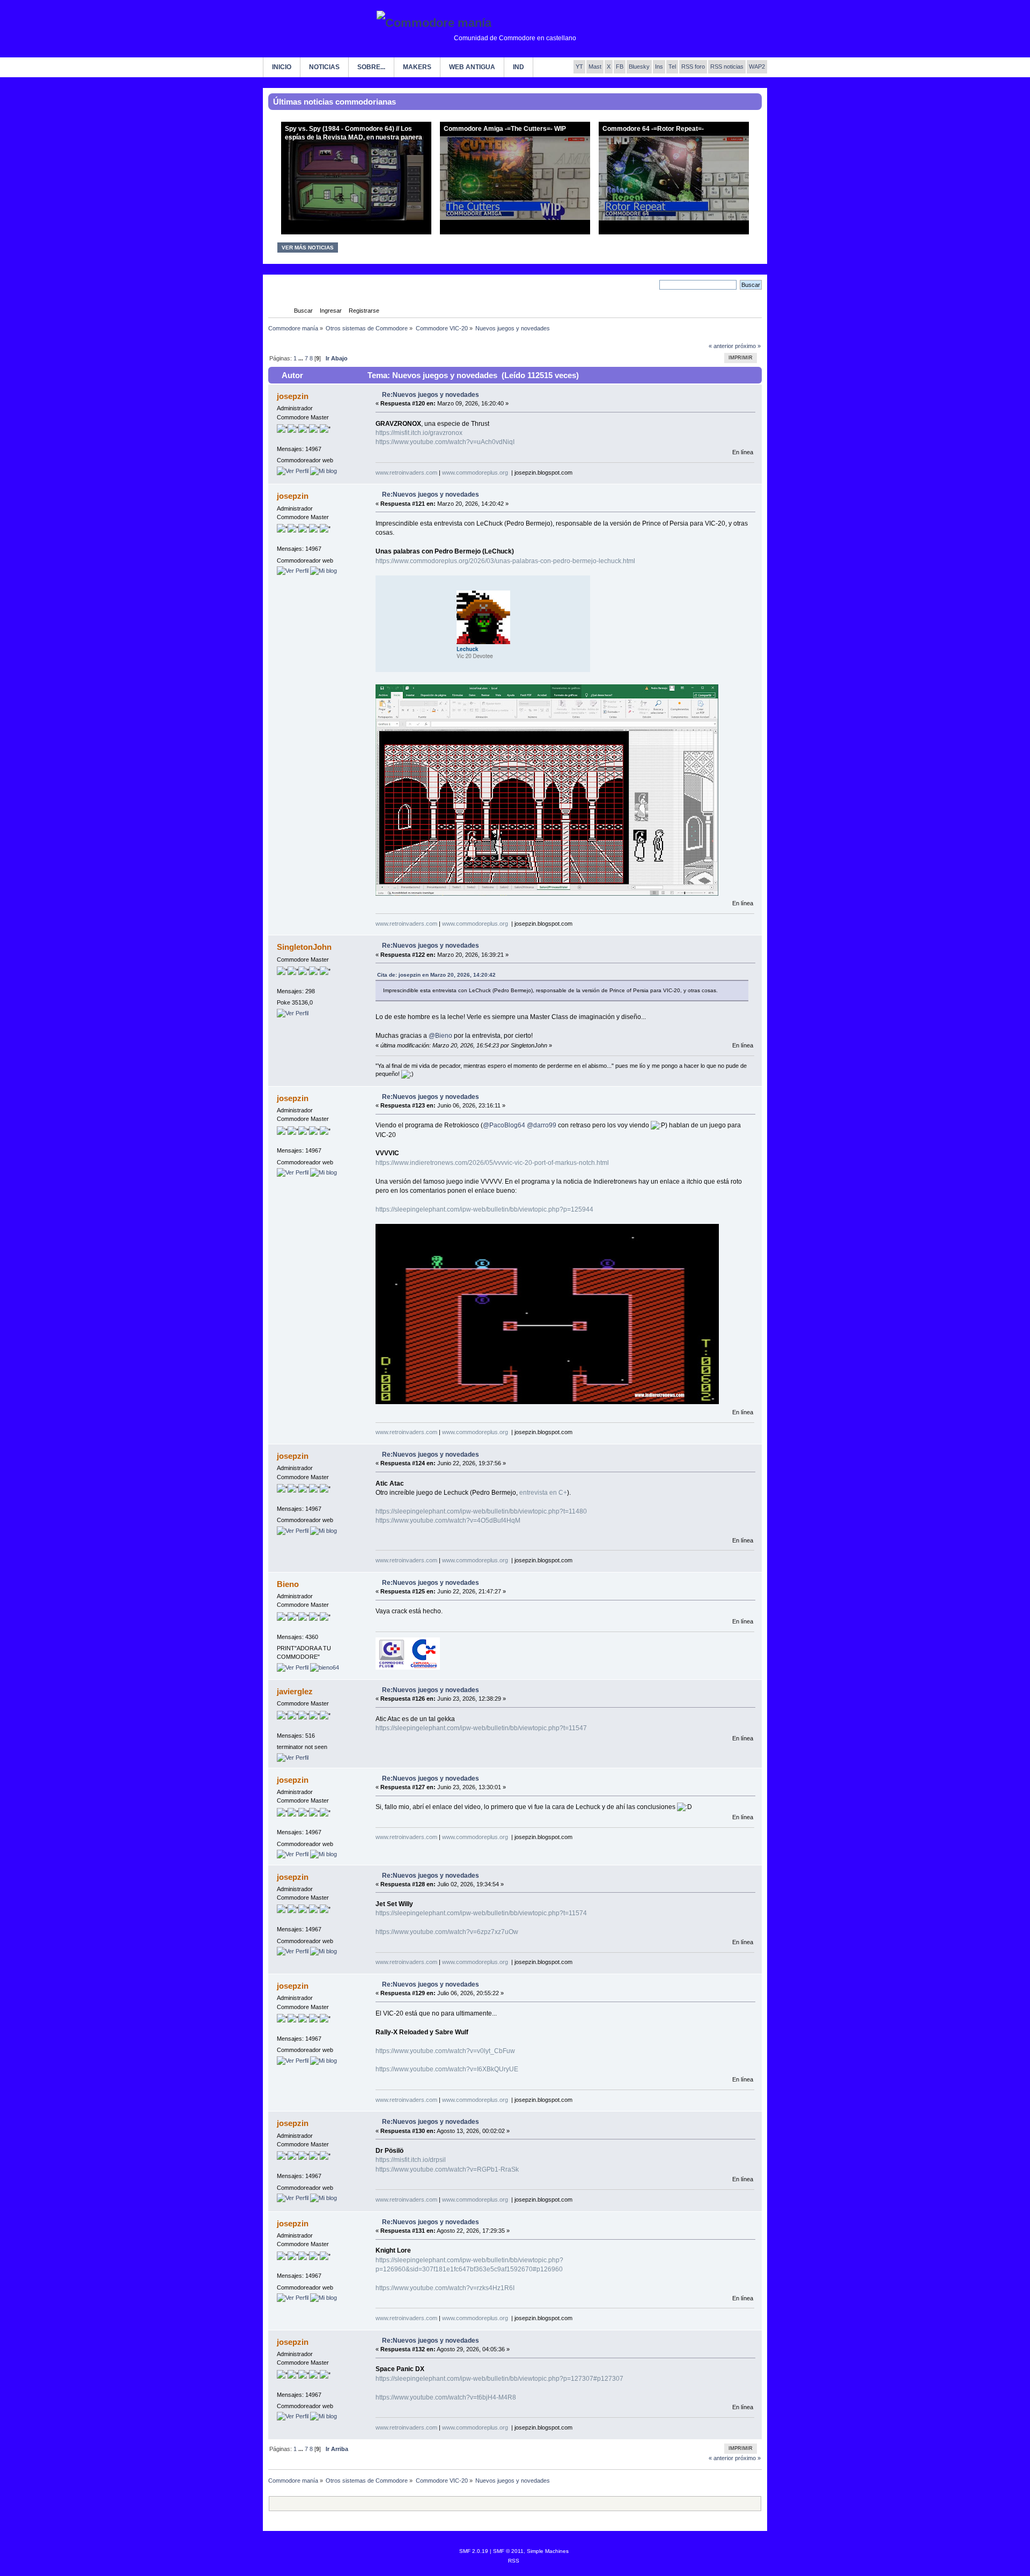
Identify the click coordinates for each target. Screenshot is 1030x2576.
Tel (672, 67)
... (301, 358)
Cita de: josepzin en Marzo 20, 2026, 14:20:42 (436, 975)
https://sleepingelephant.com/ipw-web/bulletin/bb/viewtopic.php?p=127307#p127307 (499, 2379)
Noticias (324, 67)
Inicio (282, 67)
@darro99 (542, 1125)
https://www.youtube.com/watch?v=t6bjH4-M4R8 (446, 2397)
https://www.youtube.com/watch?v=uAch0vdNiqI (445, 442)
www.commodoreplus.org (475, 473)
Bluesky (639, 67)
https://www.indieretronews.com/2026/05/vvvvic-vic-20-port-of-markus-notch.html (492, 1163)
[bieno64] (325, 1667)
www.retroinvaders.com (406, 473)
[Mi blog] (323, 471)
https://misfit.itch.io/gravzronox (419, 433)
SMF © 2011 (508, 2551)
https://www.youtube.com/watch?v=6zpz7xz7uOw (447, 1932)
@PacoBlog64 (504, 1125)
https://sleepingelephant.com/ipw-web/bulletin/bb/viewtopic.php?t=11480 (481, 1511)
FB (620, 67)
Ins (659, 67)
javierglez (295, 1691)
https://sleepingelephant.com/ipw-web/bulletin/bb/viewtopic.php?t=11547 (481, 1728)
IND (518, 67)
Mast (595, 67)
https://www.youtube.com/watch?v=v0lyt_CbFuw (445, 2051)
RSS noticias (727, 67)
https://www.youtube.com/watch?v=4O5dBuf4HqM (448, 1520)
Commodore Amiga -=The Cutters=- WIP (505, 129)
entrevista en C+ (543, 1493)
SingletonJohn (304, 947)
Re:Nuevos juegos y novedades (431, 395)
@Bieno (440, 1036)
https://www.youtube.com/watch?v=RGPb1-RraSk (447, 2169)
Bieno (288, 1584)
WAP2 (757, 67)
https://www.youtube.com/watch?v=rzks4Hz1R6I (445, 2288)
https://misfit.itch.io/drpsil (411, 2160)
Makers (417, 67)
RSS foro (693, 67)
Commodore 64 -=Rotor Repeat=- (653, 129)
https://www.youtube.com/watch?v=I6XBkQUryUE (447, 2069)
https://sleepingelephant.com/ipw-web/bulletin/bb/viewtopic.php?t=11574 (481, 1913)
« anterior (721, 346)
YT (579, 67)
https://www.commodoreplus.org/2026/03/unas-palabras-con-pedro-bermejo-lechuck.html (505, 561)
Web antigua (472, 67)
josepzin (293, 396)
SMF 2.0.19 (474, 2551)
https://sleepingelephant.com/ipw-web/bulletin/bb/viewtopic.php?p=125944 (484, 1209)
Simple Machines (548, 2551)
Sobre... (371, 67)
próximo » (748, 346)
